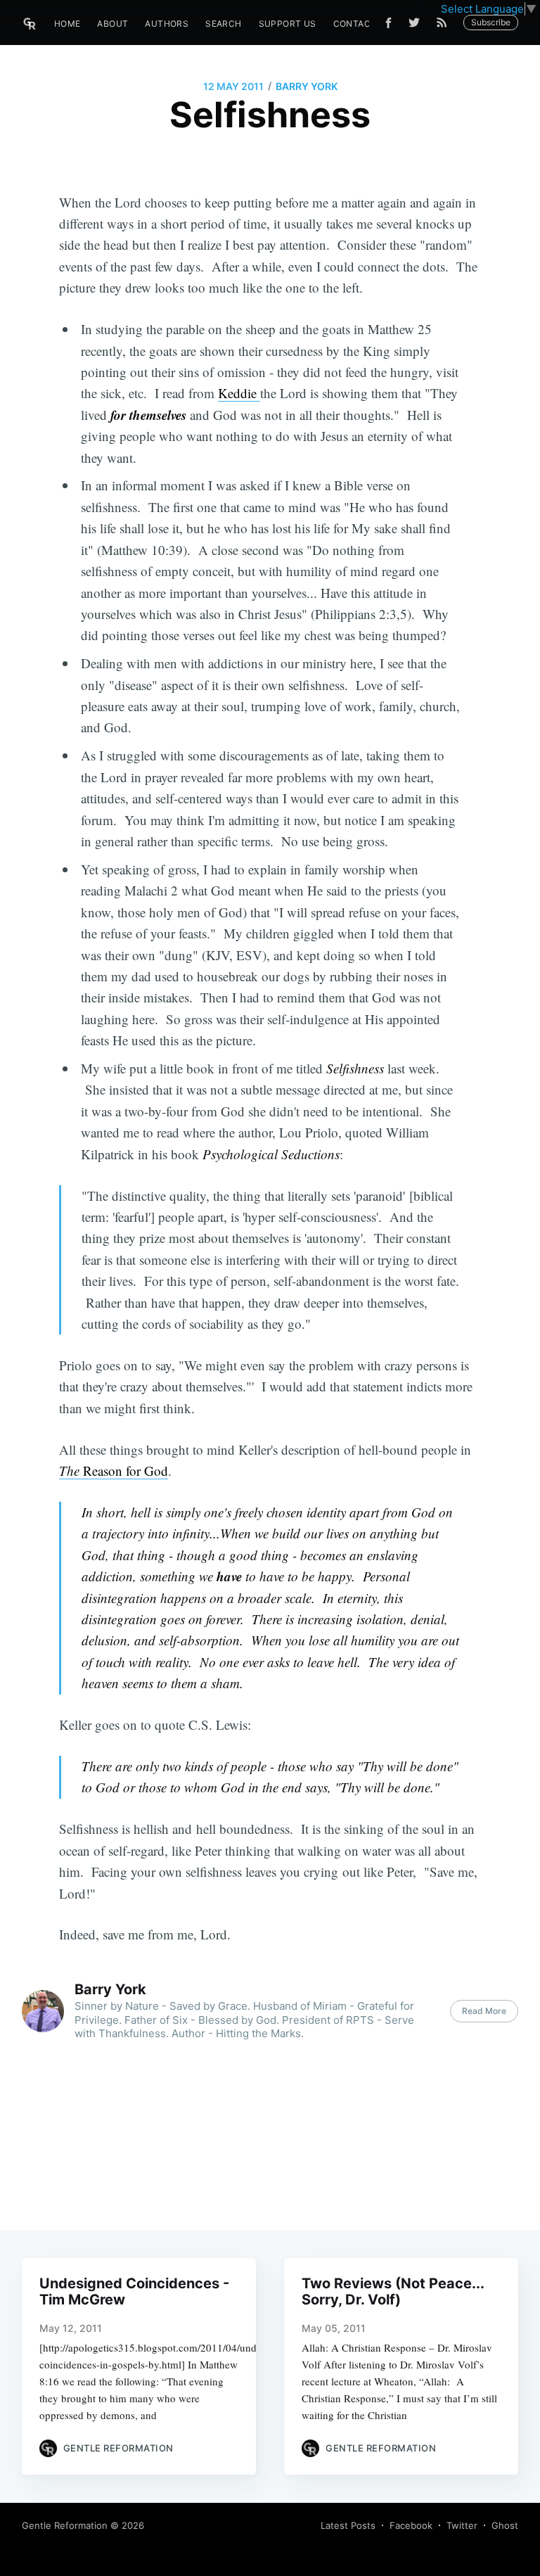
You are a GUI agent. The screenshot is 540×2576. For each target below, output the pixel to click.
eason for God (130, 1471)
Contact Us (362, 24)
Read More (484, 2011)
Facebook (411, 2525)
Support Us (288, 24)
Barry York (307, 86)
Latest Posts (348, 2525)
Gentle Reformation (65, 2525)
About (112, 24)
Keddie (239, 393)
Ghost (505, 2525)
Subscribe (491, 22)
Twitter (462, 2525)
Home (67, 24)
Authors (167, 24)
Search (223, 24)
